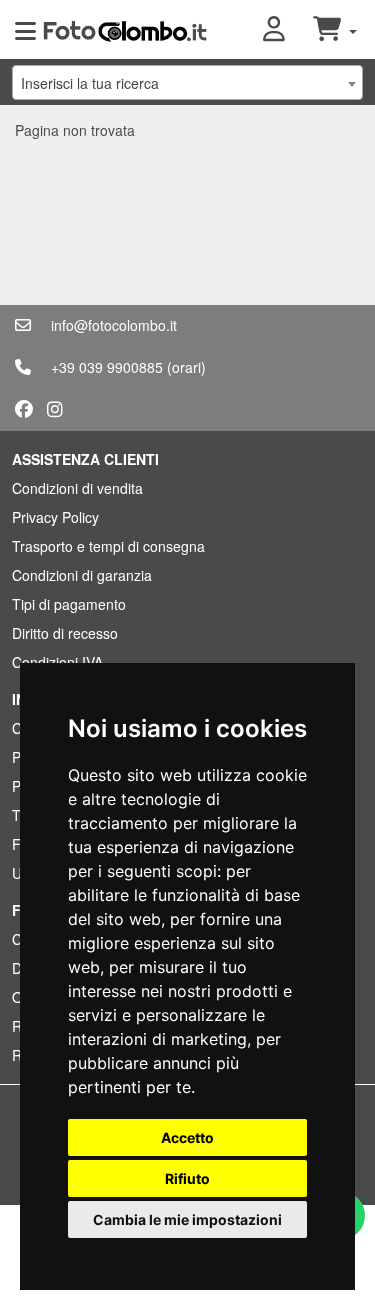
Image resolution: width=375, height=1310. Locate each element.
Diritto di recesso (65, 633)
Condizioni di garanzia (82, 575)
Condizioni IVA (57, 662)
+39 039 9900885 (107, 367)
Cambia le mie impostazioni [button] (187, 1219)
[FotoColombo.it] (125, 30)
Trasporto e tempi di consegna (108, 546)
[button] (288, 30)
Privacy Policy (55, 517)
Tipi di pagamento (69, 604)
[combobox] (187, 82)
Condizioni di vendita (77, 488)
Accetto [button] (187, 1137)
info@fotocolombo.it (114, 325)
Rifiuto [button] (187, 1178)
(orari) (186, 367)
